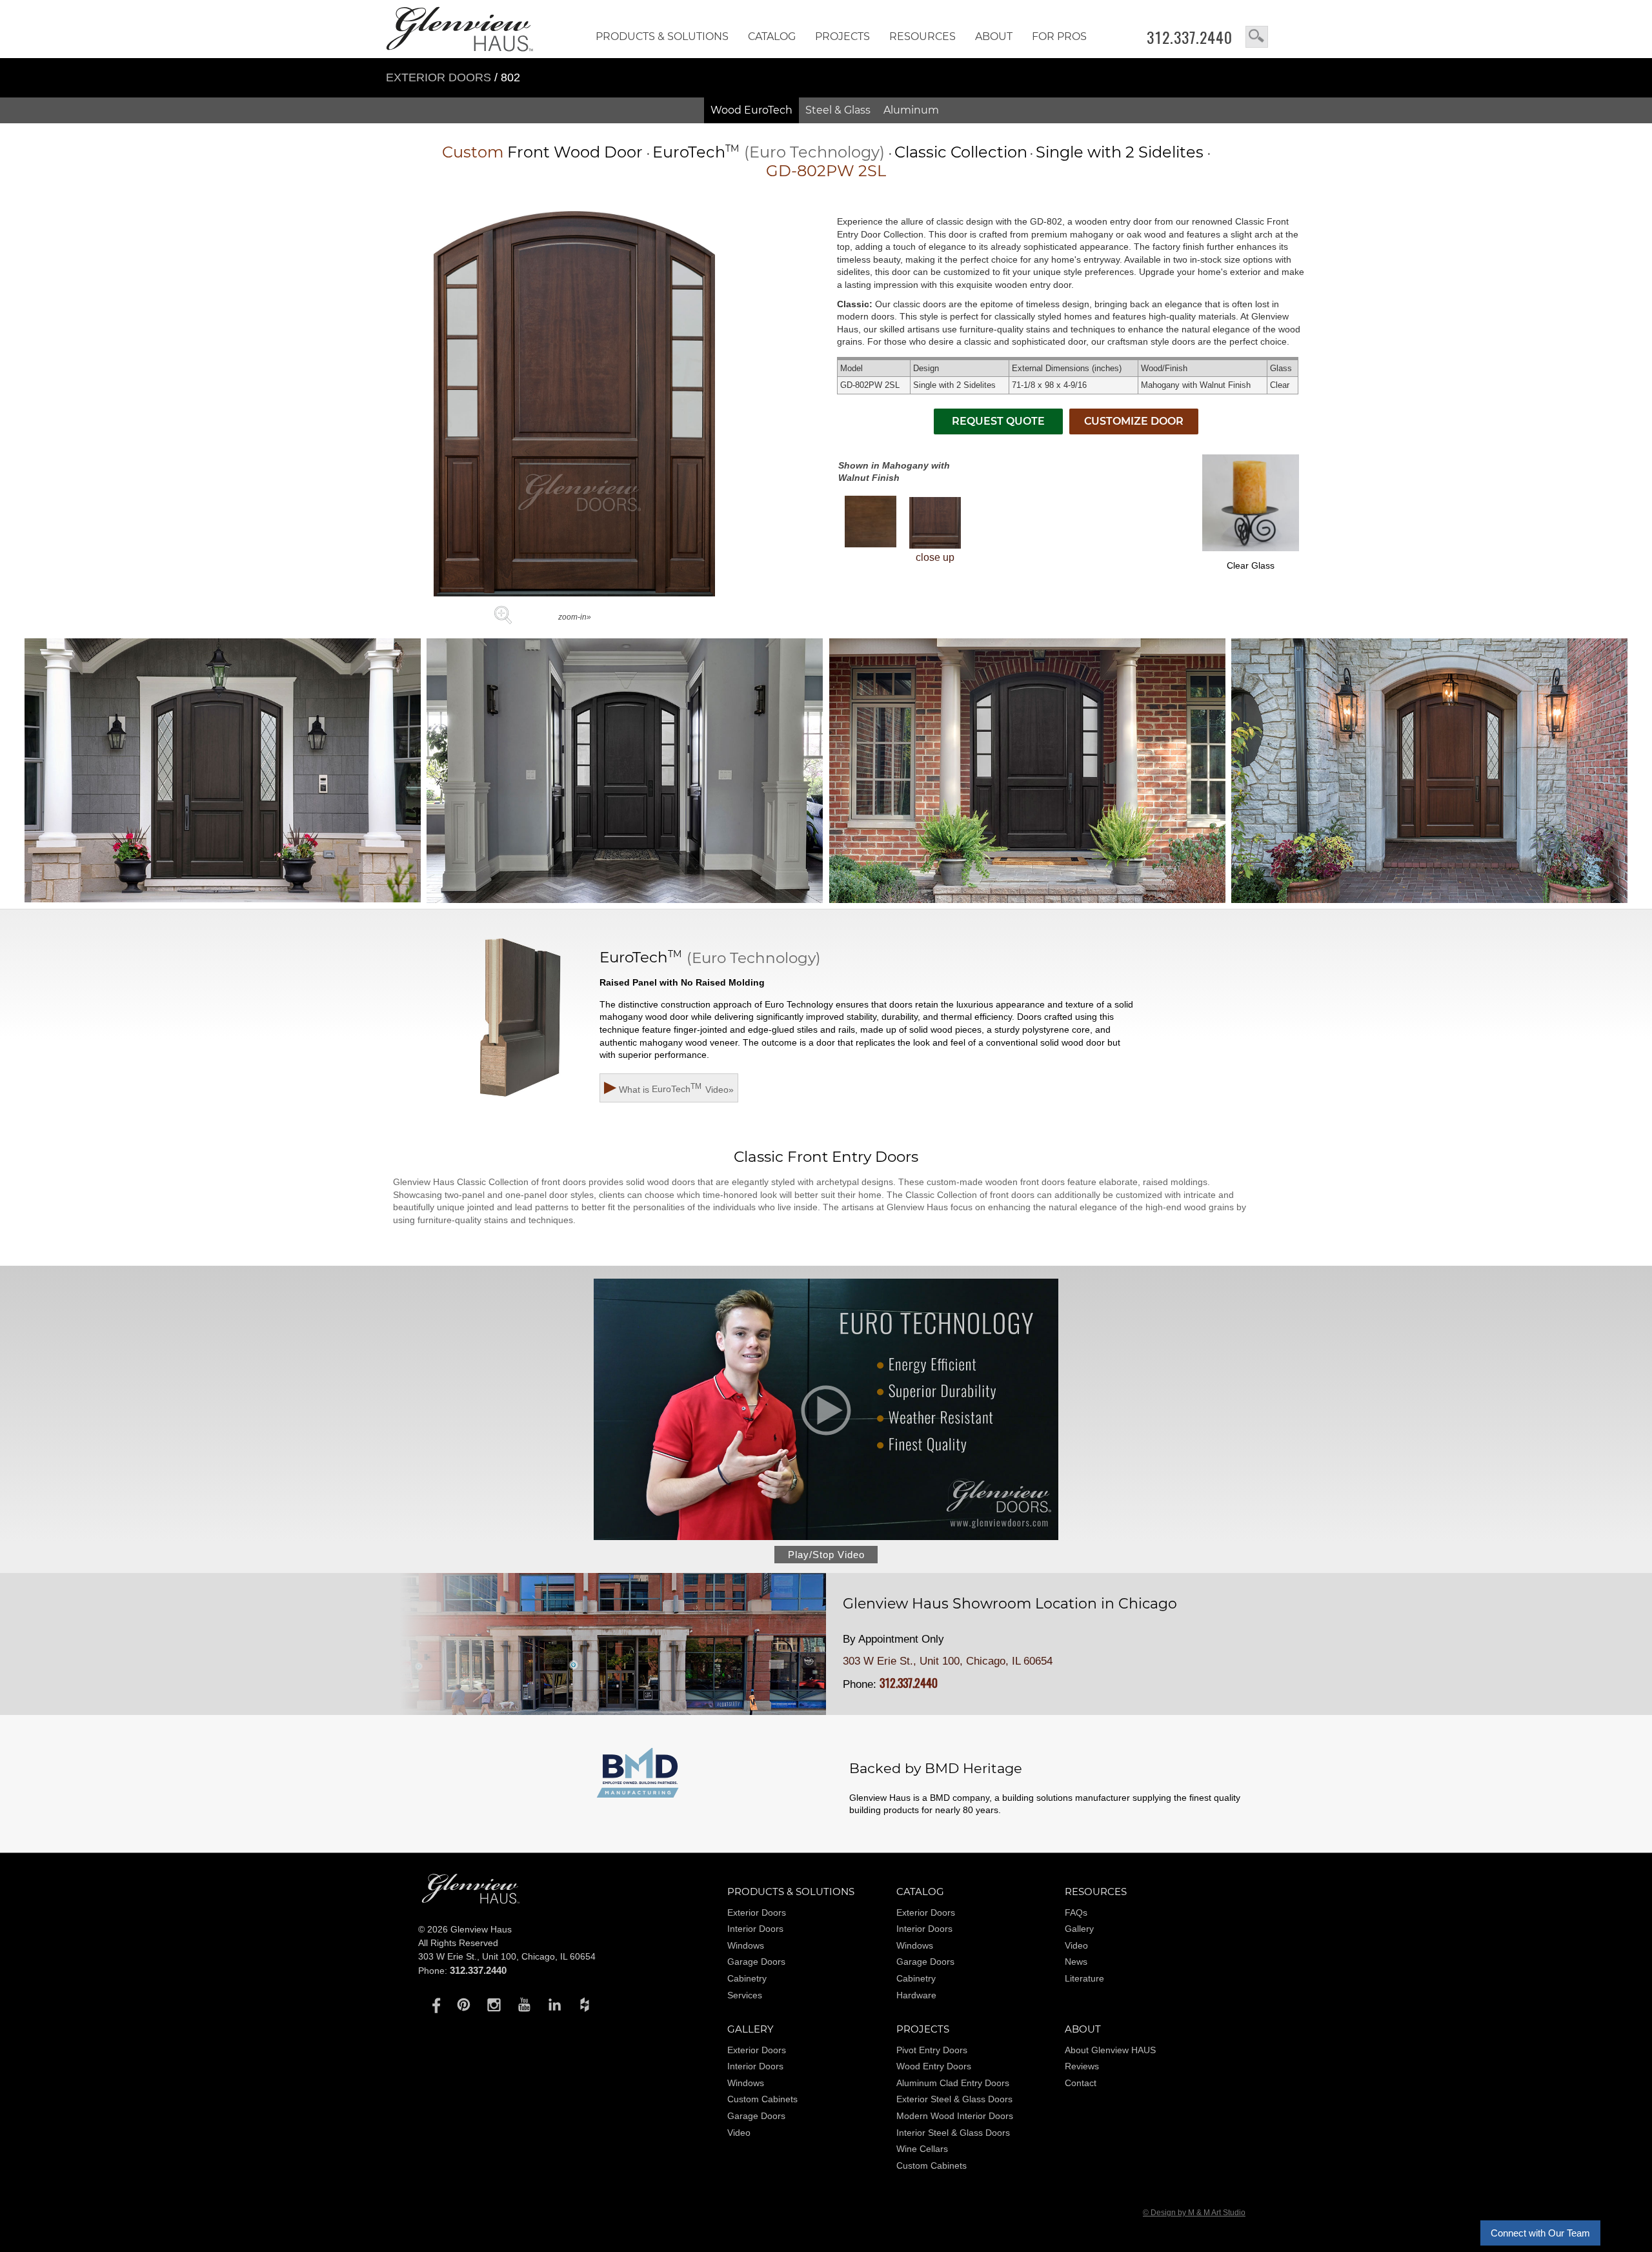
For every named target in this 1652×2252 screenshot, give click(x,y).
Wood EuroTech (751, 110)
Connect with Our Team (1540, 2233)
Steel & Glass (838, 110)
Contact (1081, 2083)
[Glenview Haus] (433, 2004)
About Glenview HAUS (1110, 2050)
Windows (746, 1945)
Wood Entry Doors (934, 2066)
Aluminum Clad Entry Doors (953, 2083)
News (1076, 1962)
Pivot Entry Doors (932, 2050)
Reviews (1082, 2066)
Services (745, 1995)
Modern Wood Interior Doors (955, 2116)
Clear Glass (1251, 565)
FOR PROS (1059, 36)
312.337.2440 (1190, 37)
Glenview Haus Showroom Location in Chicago (1010, 1604)
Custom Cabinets (762, 2099)
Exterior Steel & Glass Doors (954, 2099)
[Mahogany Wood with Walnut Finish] (871, 522)
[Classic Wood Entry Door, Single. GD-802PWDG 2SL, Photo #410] (1429, 772)
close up (935, 557)
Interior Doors (755, 1929)
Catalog (772, 36)
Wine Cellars (922, 2149)
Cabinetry (747, 1978)
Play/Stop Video (826, 1555)
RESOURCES (922, 36)
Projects (842, 36)
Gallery (1079, 1929)
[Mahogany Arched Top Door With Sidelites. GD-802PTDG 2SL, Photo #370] (223, 772)
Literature (1084, 1978)
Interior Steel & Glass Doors (953, 2133)
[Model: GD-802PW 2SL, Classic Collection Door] (574, 593)
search (1257, 37)
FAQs (1076, 1912)
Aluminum (911, 110)
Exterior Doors (440, 77)
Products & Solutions (662, 36)
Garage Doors (756, 1962)
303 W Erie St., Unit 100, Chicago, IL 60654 (948, 1661)
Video (1076, 1945)
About (994, 36)
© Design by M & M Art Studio (1194, 2213)
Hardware (916, 1995)
